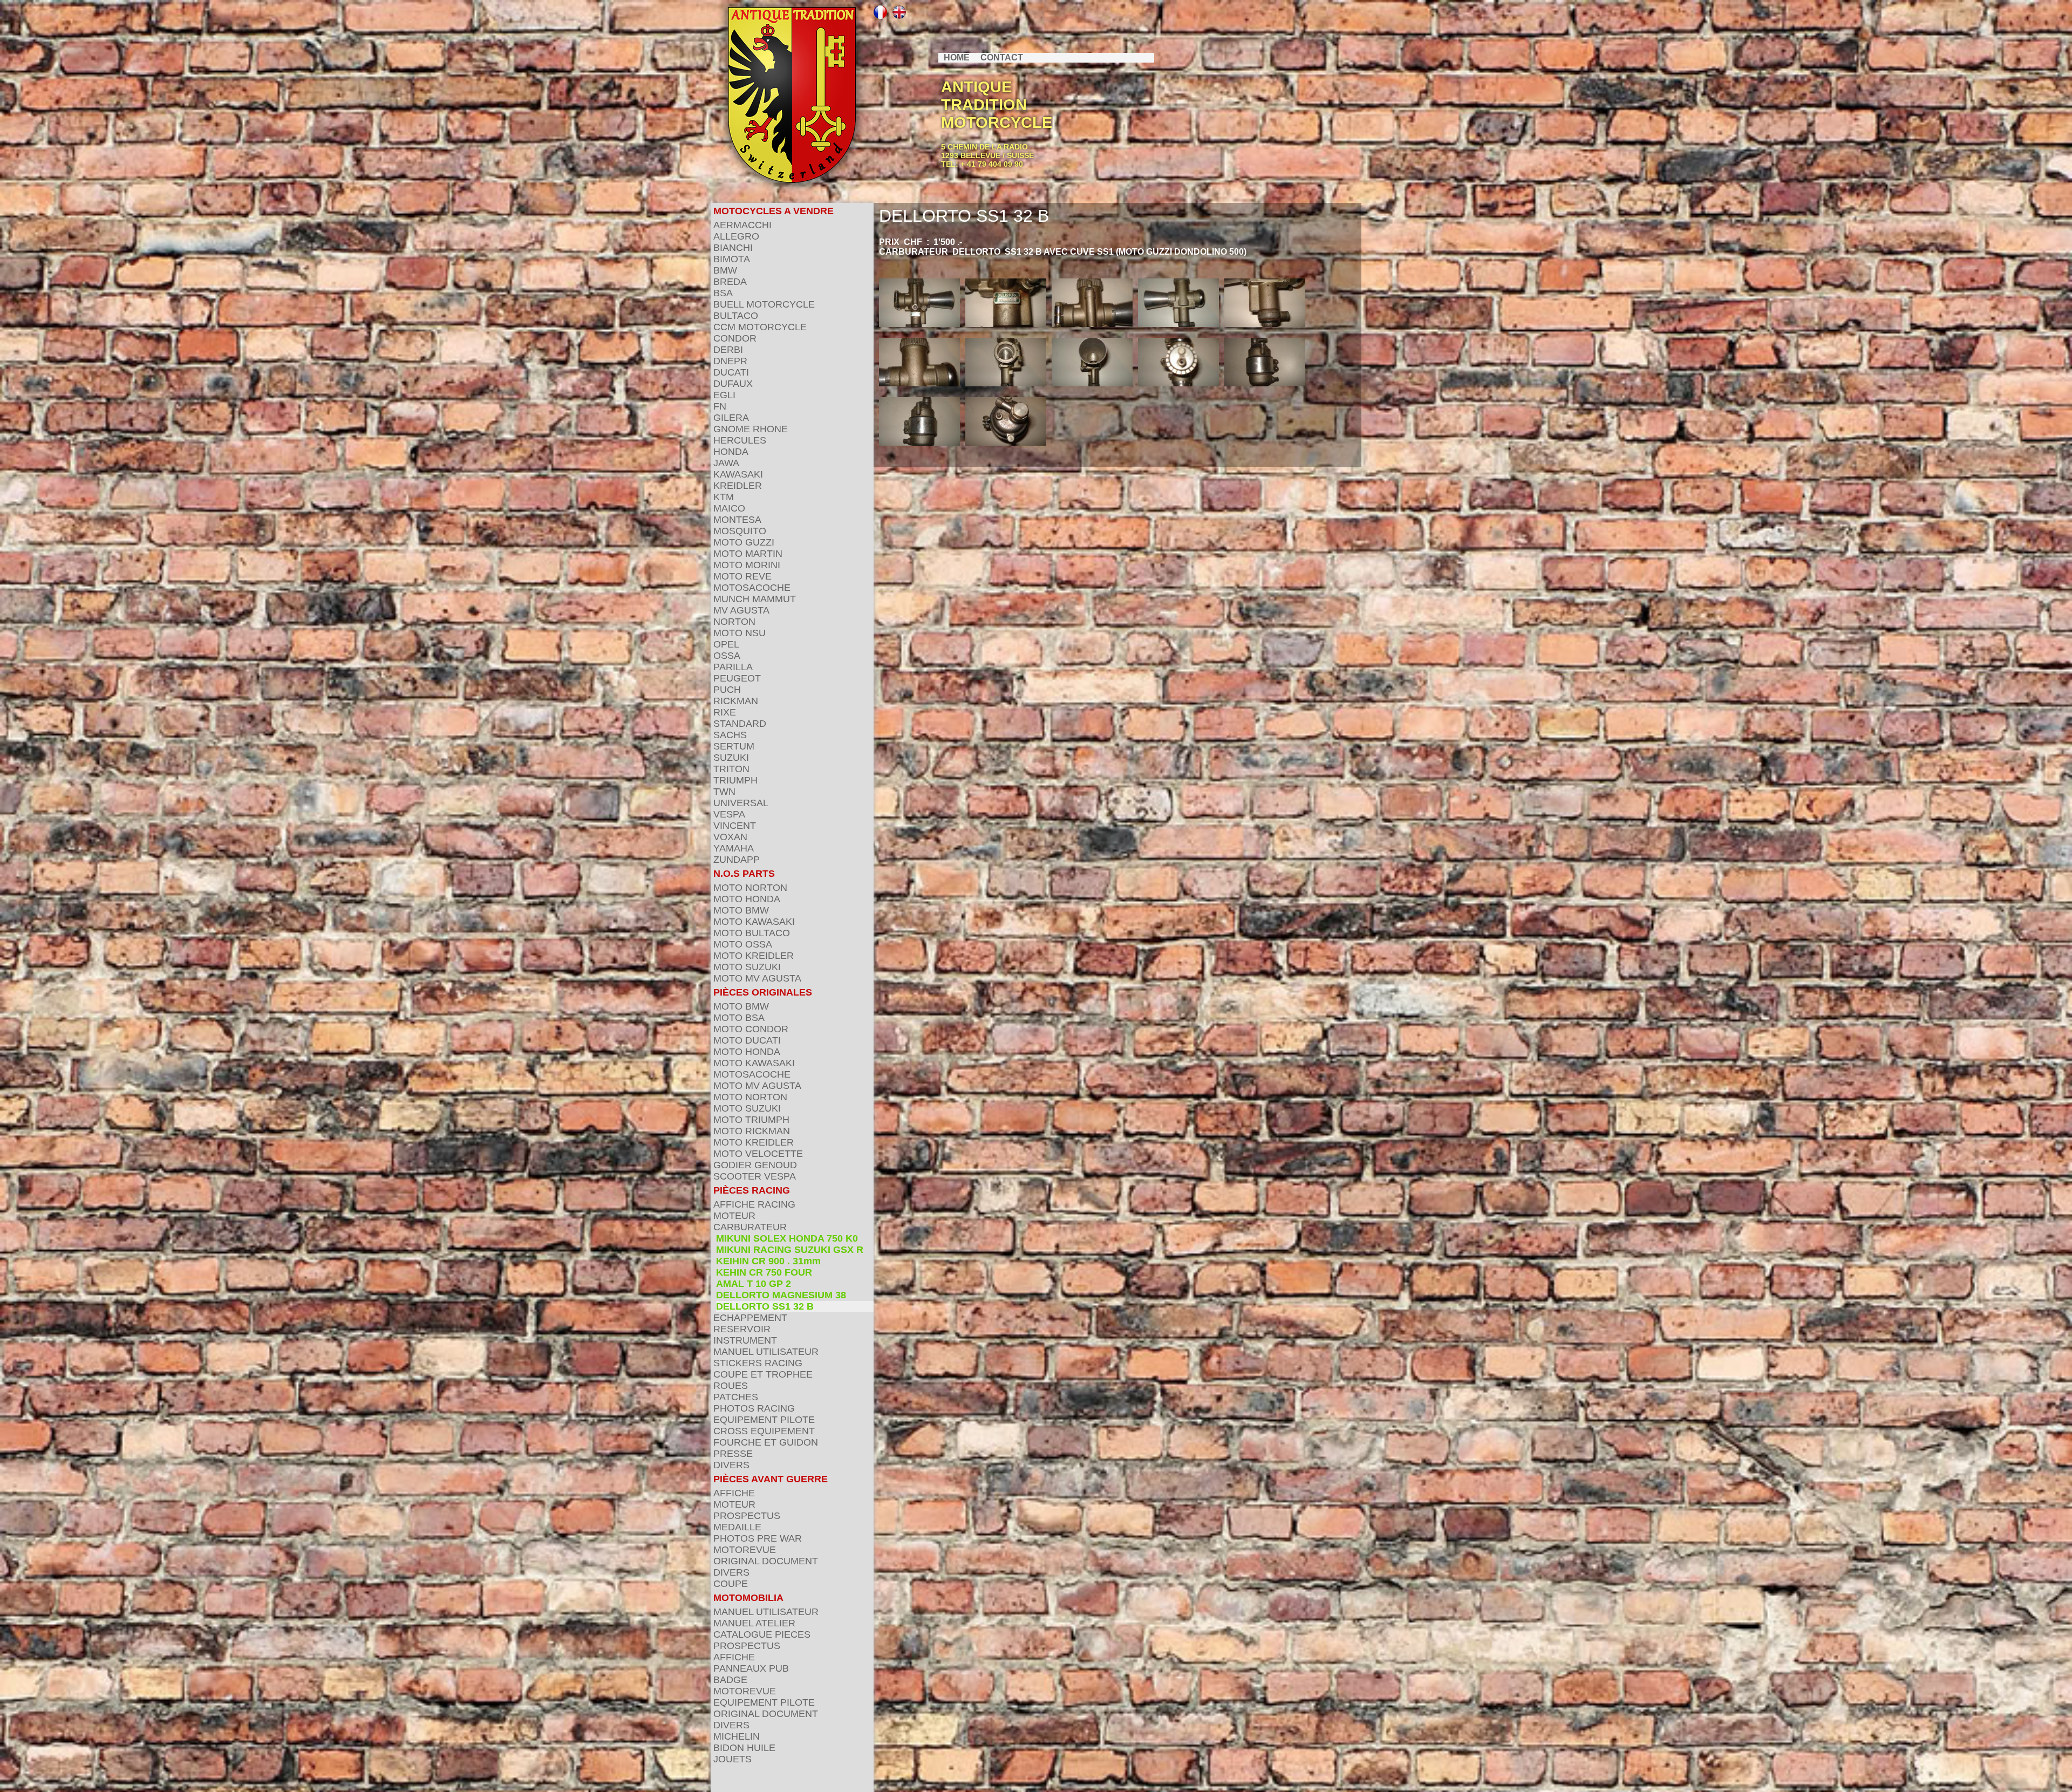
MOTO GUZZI (744, 542)
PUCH (727, 690)
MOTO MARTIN (748, 554)
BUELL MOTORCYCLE (764, 304)
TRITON (731, 769)
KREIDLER (738, 486)
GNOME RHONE (751, 429)
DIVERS (731, 1465)
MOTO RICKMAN (752, 1131)
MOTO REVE (742, 576)
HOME (957, 57)
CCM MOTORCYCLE (760, 327)
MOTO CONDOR (751, 1029)
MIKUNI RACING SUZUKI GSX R (790, 1250)
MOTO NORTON (750, 888)
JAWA (726, 463)
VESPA (729, 814)
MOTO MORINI (747, 565)
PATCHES (736, 1397)
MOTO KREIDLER (754, 956)
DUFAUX (733, 384)
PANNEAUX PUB (751, 1668)
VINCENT (735, 826)
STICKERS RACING (758, 1363)
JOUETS (732, 1759)
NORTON (734, 622)
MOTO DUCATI (747, 1040)
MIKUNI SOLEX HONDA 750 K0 (787, 1238)
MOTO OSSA (743, 944)
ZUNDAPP (737, 860)
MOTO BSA (739, 1018)
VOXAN (730, 837)
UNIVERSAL (741, 803)
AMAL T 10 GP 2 (754, 1284)
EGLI (724, 395)
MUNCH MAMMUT (755, 599)
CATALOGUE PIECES (762, 1634)
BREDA (730, 282)
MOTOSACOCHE (752, 588)
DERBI (728, 350)
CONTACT (1002, 57)
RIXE (725, 712)
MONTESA (737, 520)
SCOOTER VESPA (755, 1176)
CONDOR (735, 338)
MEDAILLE (737, 1527)
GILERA (731, 418)
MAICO (729, 508)
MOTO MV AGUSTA (757, 978)
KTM (724, 497)
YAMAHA (734, 848)
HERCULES (740, 440)
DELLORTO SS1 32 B (765, 1306)
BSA (723, 293)
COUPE (731, 1584)
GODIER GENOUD (755, 1165)
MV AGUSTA (741, 610)
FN (720, 406)
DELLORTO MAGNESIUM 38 (781, 1295)
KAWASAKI (738, 474)
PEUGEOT (737, 678)
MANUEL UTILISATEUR (766, 1352)
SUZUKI (731, 758)
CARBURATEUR (750, 1227)
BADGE (730, 1680)
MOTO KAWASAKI (754, 922)
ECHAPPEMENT (750, 1318)
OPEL (726, 644)
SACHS (730, 735)
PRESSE (733, 1454)
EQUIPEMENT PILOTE (764, 1420)
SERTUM (734, 746)
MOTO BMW (741, 910)
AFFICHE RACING (754, 1204)
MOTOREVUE (745, 1550)
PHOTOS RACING (754, 1408)
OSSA (727, 656)
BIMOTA (732, 259)
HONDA (731, 452)
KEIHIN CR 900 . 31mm (768, 1261)
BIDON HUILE (744, 1748)
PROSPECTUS (747, 1516)
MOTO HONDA (747, 899)
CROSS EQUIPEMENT (764, 1431)
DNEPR (730, 361)
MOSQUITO (740, 531)
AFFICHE (734, 1493)
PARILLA (733, 667)
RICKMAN (736, 701)
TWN (724, 792)
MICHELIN (737, 1736)
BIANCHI (733, 248)
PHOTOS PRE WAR (758, 1538)
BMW (725, 270)
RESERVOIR (742, 1329)
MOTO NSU (739, 633)
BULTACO (736, 316)
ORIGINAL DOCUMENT (766, 1561)
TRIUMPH (735, 780)
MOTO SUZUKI (747, 967)
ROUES (731, 1386)
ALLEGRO (736, 236)
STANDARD (740, 724)
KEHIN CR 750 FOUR (764, 1272)
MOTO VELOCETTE (758, 1154)
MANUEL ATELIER (754, 1623)
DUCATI (731, 372)
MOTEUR (734, 1216)
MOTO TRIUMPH (751, 1120)
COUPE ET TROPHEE (763, 1374)
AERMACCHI (742, 225)
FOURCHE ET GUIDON (766, 1442)
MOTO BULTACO (752, 933)
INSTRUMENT (745, 1340)
